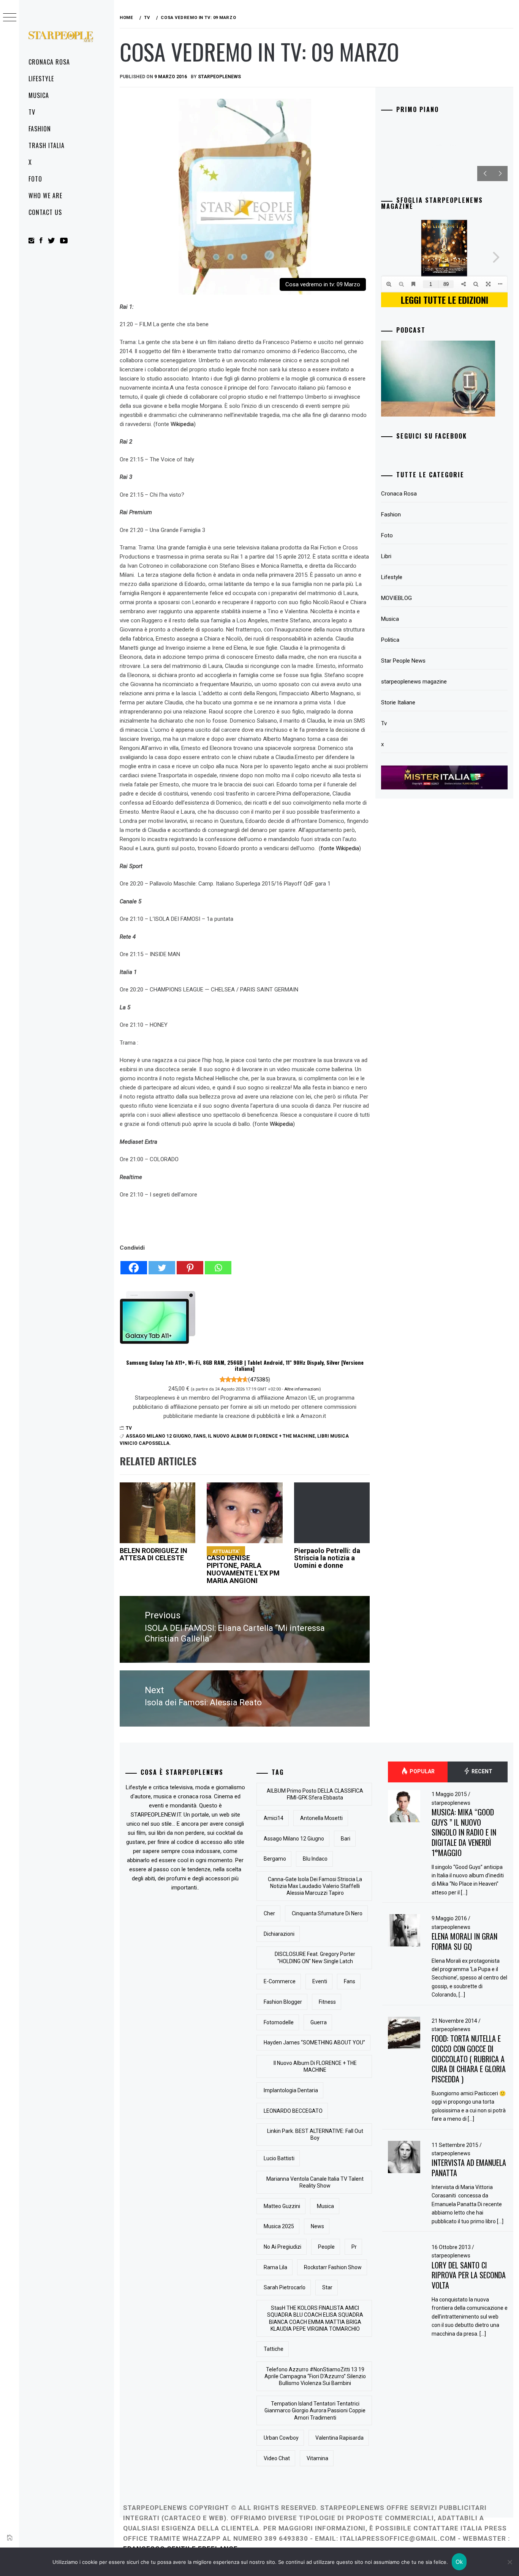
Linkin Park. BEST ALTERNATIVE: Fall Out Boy (315, 2134)
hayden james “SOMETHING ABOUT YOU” (314, 2042)
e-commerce (280, 1981)
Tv (32, 112)
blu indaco (315, 1859)
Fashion (40, 129)
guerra (319, 2022)
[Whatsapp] (218, 1264)
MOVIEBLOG (396, 598)
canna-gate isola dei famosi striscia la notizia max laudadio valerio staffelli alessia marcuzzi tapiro (315, 1886)
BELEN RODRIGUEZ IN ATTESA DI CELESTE (153, 1554)
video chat (277, 2458)
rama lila (275, 2267)
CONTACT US (45, 212)
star (327, 2287)
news (317, 2226)
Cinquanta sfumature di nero (327, 1913)
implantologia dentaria (291, 2090)
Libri (386, 556)
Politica (390, 640)
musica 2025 (279, 2226)
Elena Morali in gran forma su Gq (464, 1941)
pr (354, 2247)
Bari (346, 1839)
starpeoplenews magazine (414, 682)
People (326, 2247)
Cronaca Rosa (49, 62)
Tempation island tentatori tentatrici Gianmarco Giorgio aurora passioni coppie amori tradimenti (315, 2410)
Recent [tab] (481, 1771)
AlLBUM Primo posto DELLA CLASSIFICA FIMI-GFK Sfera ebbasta (315, 1794)
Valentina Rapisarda (339, 2438)
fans (199, 1436)
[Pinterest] (190, 1264)
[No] (510, 2562)
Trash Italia (47, 145)
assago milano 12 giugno (158, 1436)
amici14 (274, 1818)
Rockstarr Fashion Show (333, 2267)
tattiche (274, 2349)
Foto (35, 179)
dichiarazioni (279, 1934)
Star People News (403, 661)
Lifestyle (41, 79)
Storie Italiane (398, 702)
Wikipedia (182, 424)
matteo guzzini (282, 2206)
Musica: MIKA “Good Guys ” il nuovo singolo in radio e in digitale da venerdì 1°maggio (464, 1832)
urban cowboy (281, 2438)
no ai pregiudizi (282, 2247)
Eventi (320, 1981)
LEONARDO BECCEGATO (293, 2111)
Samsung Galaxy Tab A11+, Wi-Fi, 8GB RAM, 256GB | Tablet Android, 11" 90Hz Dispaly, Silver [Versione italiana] (245, 1365)
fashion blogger (283, 2002)
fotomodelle (279, 2022)
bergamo (275, 1859)
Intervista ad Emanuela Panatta (469, 2168)
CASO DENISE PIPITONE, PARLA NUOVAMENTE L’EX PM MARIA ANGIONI (243, 1566)
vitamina (317, 2458)
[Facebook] (134, 1264)
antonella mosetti (321, 1818)
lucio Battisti (279, 2158)
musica (325, 2206)
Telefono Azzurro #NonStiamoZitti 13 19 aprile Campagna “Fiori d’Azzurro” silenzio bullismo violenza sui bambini (315, 2376)
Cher (269, 1913)
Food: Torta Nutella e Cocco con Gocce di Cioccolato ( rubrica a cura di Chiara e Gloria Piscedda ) (469, 2059)
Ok (459, 2562)
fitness (327, 2002)
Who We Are (45, 196)
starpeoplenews (219, 77)
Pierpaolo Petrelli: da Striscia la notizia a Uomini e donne (327, 1558)
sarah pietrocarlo (285, 2287)
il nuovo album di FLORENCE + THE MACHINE (261, 1436)
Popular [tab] (422, 1771)
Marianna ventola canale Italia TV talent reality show (315, 2182)
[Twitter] (162, 1264)
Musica (39, 95)
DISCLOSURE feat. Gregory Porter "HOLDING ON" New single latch (315, 1957)
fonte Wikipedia (340, 848)
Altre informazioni (302, 1389)
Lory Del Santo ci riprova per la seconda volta (469, 2275)
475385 (259, 1380)
